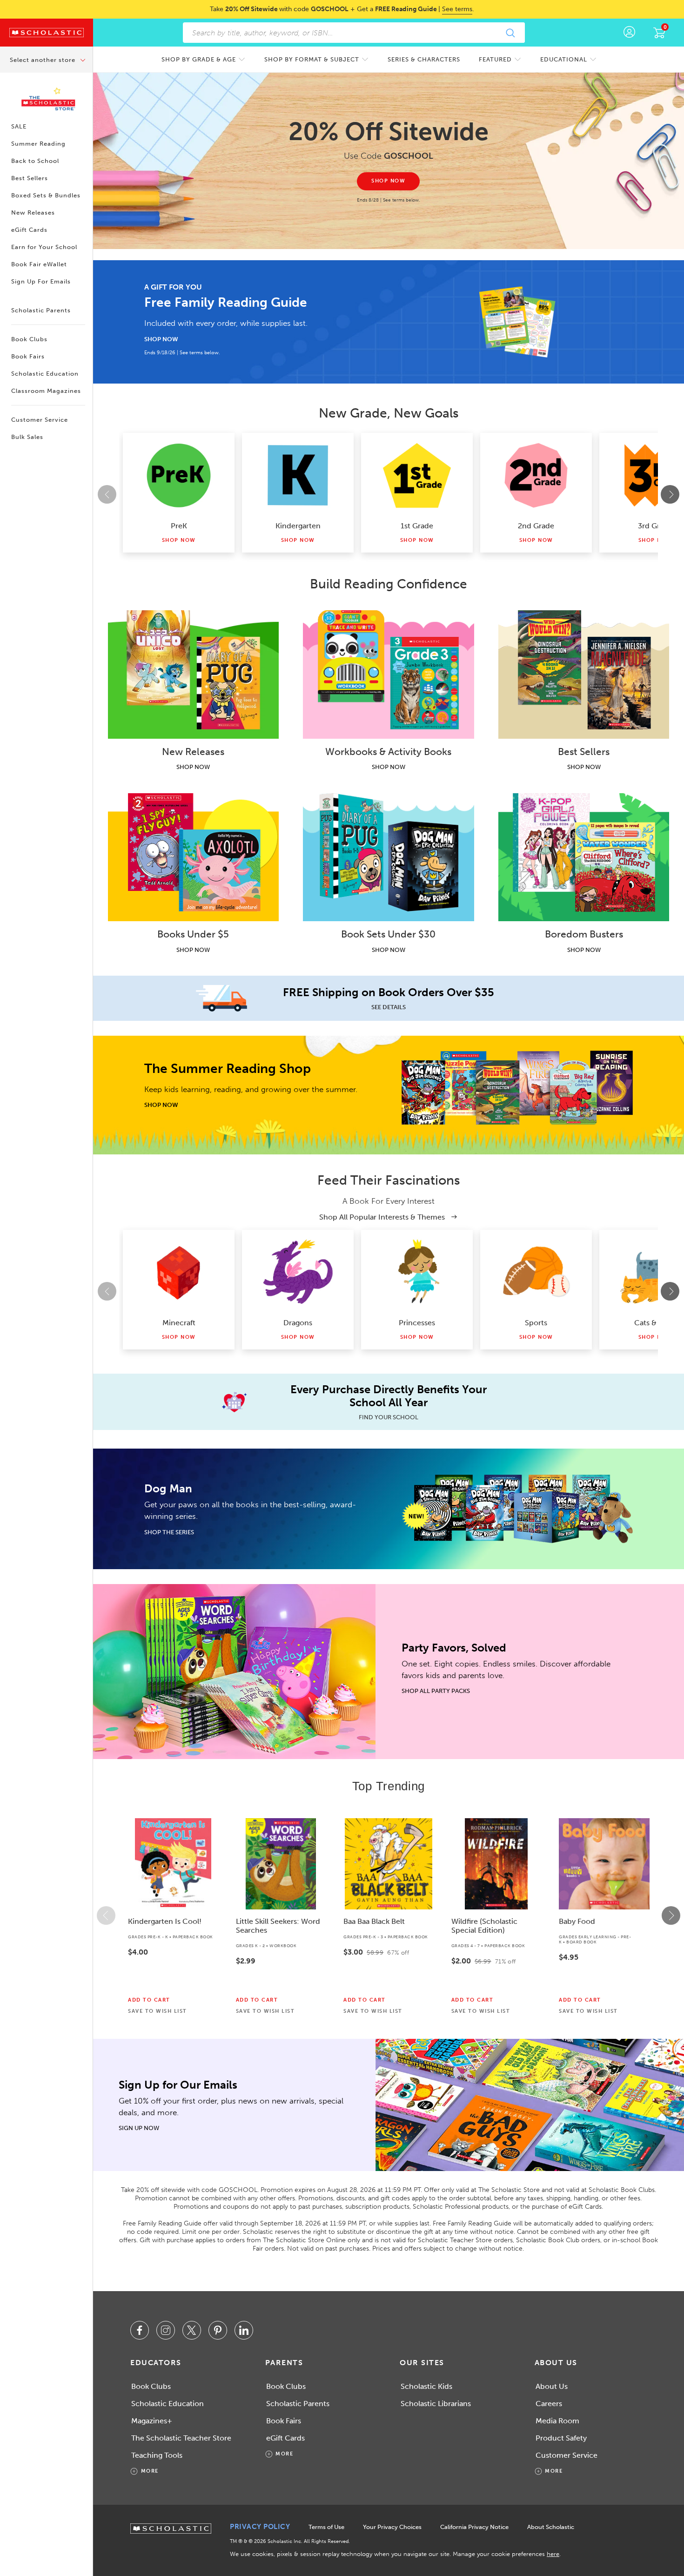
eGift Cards (29, 230)
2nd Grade (536, 526)
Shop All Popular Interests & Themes (383, 1217)
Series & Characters (424, 59)
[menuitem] (204, 59)
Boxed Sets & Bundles (46, 195)
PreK (179, 526)
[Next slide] (670, 494)
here (553, 2554)
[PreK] (179, 475)
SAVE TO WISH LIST (158, 2011)
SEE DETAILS (389, 1007)
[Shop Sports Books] (536, 1272)
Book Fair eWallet (39, 264)
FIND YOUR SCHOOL (389, 1417)
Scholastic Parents (41, 310)
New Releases (33, 212)
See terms (457, 9)
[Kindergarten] (298, 475)
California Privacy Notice (474, 2527)
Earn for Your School (44, 247)
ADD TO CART (149, 2000)
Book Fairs (28, 356)
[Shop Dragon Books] (298, 1272)
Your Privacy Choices (392, 2527)
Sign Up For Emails (41, 281)
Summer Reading (38, 144)
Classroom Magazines (46, 391)
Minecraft (179, 1323)
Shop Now (179, 540)
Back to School (35, 161)
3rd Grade (655, 526)
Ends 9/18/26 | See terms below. (182, 353)
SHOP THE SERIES (169, 1532)
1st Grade (417, 526)
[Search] (510, 33)
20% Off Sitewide (389, 131)
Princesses (417, 1323)
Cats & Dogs (655, 1323)
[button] (106, 1915)
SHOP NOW (161, 339)
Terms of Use (326, 2527)
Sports (536, 1323)
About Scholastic (551, 2527)
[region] (389, 1915)
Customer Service (40, 420)
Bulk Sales (27, 437)
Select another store (44, 60)
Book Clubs (29, 339)
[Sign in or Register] (629, 33)
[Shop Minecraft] (179, 1272)
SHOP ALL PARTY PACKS (436, 1691)
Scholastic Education (45, 374)
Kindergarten (298, 526)
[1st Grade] (417, 475)
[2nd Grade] (536, 475)
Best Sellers (30, 178)
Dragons (298, 1323)
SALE (19, 126)
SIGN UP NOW (139, 2128)
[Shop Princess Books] (417, 1272)
